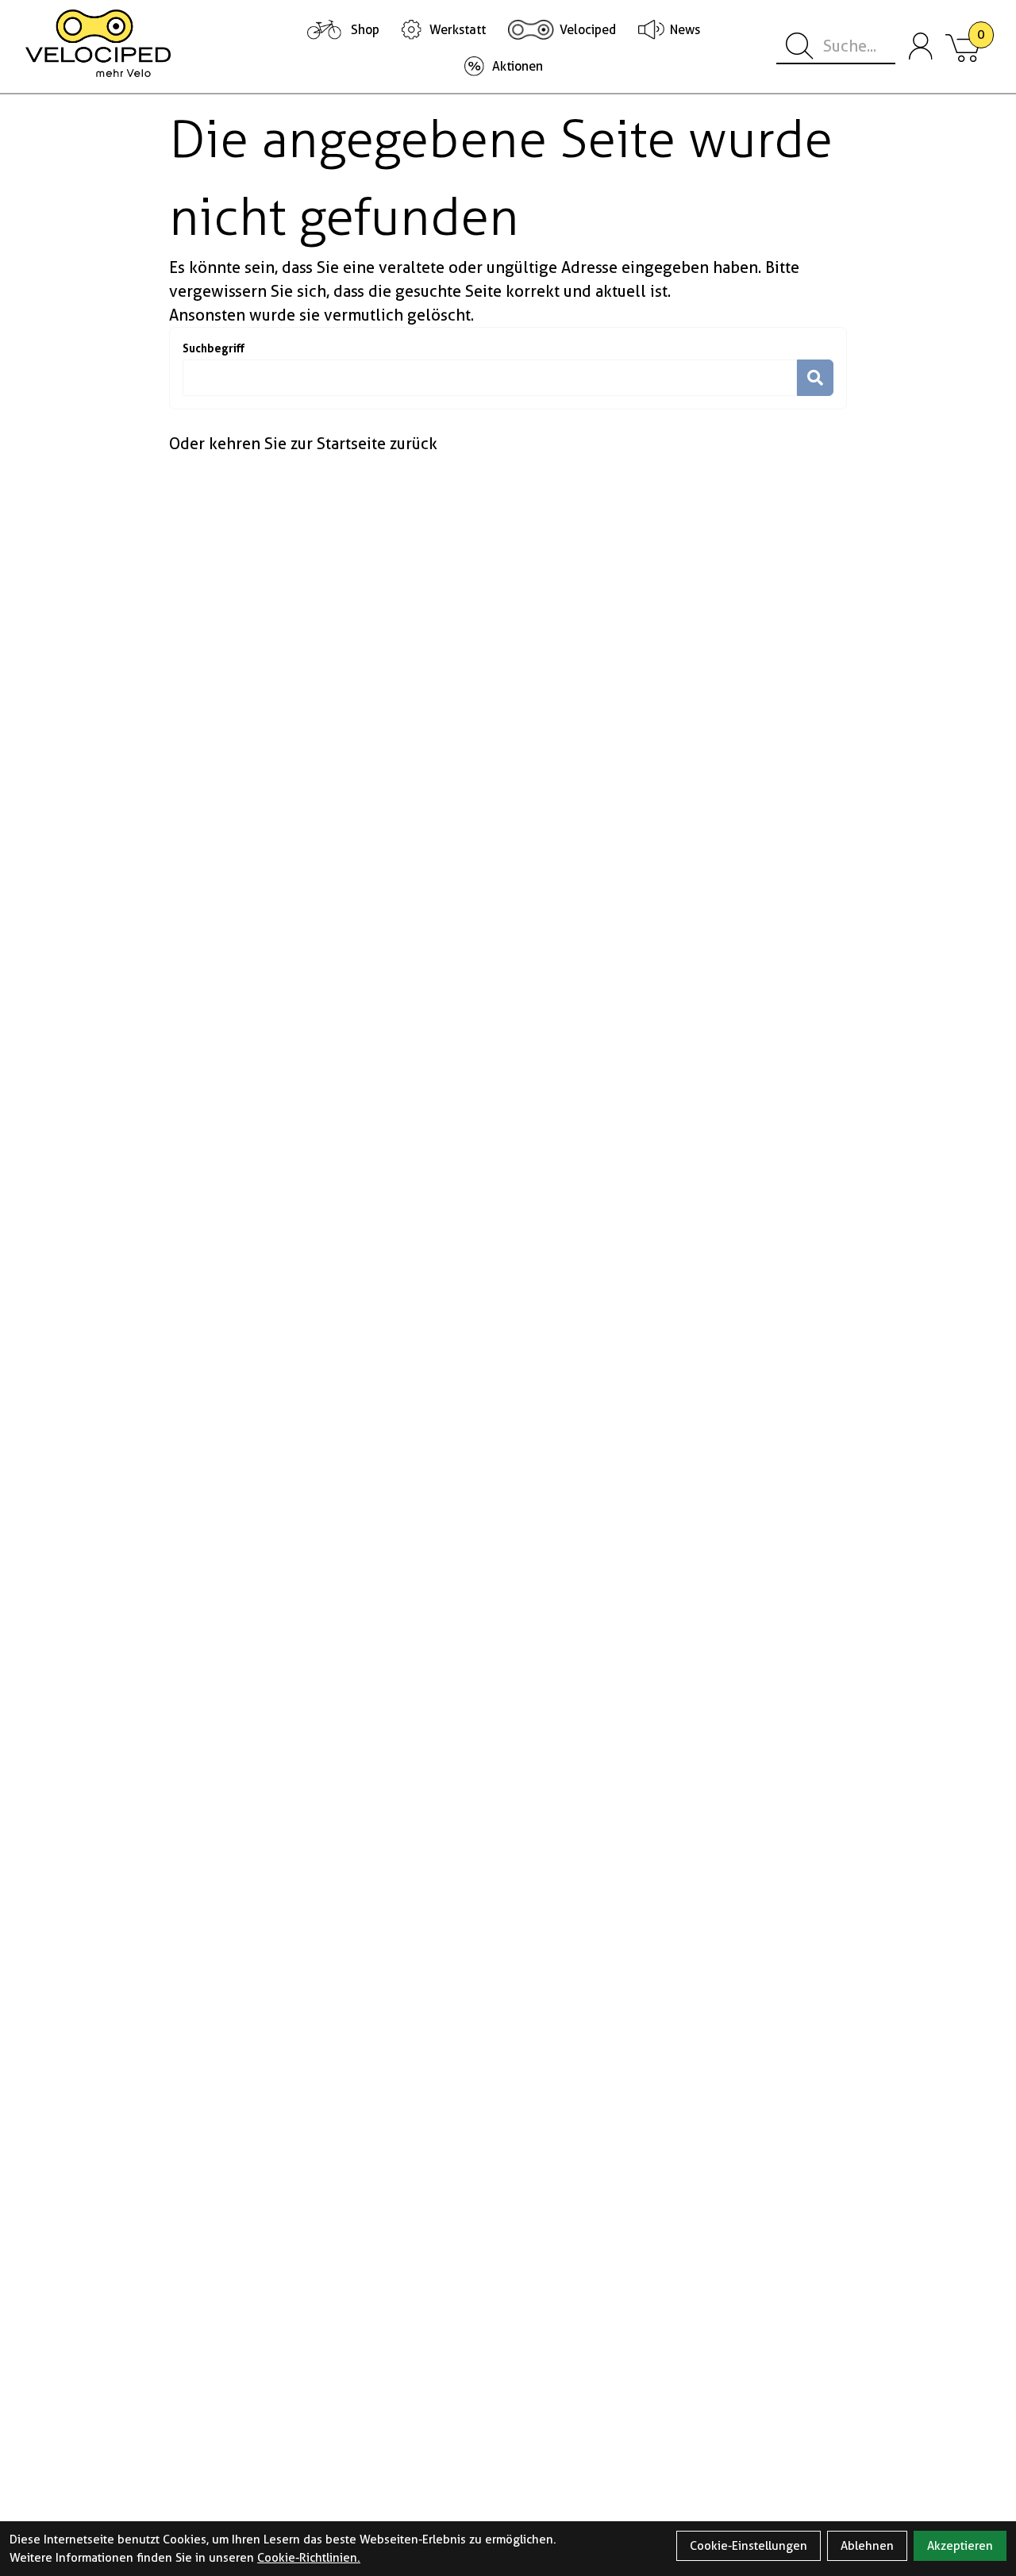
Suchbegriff (214, 348)
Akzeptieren (960, 2546)
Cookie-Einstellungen (749, 2546)
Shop (365, 30)
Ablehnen (867, 2546)
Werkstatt (458, 30)
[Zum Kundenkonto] (921, 47)
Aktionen (518, 66)
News (685, 30)
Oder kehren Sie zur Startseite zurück (303, 444)
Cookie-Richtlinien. (309, 2558)
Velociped (588, 30)
